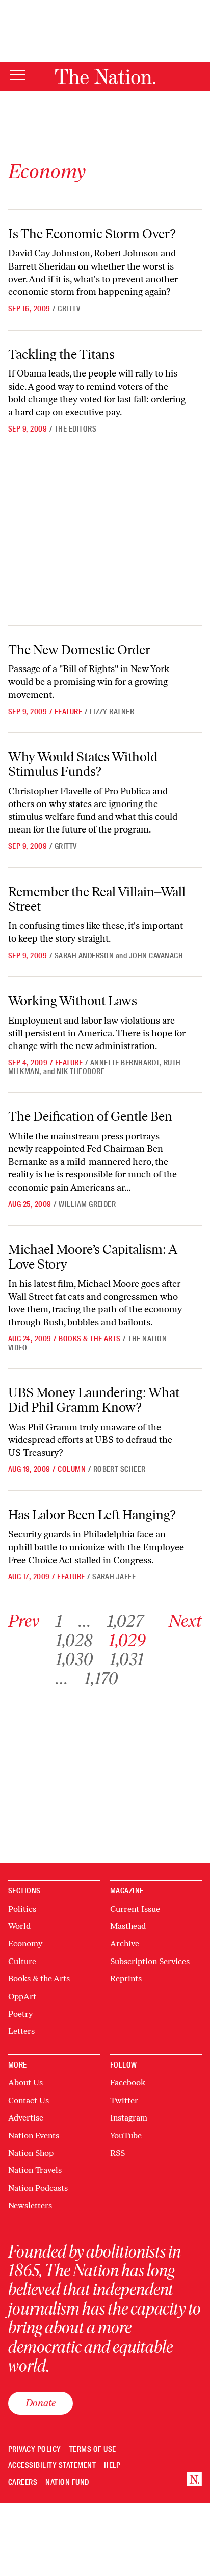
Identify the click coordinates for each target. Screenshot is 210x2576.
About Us (25, 2083)
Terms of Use (93, 2449)
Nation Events (34, 2136)
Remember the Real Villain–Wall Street (97, 899)
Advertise (26, 2118)
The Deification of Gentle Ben (90, 1116)
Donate (41, 2403)
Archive (125, 1943)
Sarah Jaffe (114, 1577)
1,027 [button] (125, 1621)
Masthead (128, 1926)
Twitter (124, 2100)
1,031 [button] (127, 1659)
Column (72, 1469)
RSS (117, 2153)
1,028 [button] (74, 1640)
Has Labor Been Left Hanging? (92, 1515)
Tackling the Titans (61, 354)
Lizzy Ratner (112, 712)
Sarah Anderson (84, 956)
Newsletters (30, 2205)
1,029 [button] (127, 1640)
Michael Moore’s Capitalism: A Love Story (93, 1257)
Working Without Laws (73, 1001)
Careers (23, 2483)
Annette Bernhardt (125, 1063)
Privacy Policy (35, 2449)
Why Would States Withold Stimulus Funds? (83, 764)
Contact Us (29, 2100)
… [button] (85, 1621)
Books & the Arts (90, 1339)
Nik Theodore (81, 1071)
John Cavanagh (156, 956)
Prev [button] (24, 1621)
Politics (22, 1909)
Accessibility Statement (52, 2466)
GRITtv (69, 309)
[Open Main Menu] (18, 76)
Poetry (20, 2014)
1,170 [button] (101, 1679)
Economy (25, 1943)
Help (112, 2466)
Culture (22, 1961)
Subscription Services (150, 1961)
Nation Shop (31, 2153)
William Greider (87, 1204)
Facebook (128, 2083)
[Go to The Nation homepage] (105, 76)
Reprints (126, 1979)
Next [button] (185, 1621)
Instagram (129, 2118)
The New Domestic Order (79, 650)
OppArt (22, 1996)
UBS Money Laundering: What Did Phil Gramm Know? (94, 1400)
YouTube (126, 2136)
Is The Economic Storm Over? (92, 234)
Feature (68, 712)
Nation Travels (35, 2170)
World (19, 1926)
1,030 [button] (74, 1659)
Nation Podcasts (38, 2188)
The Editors (75, 429)
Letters (21, 2031)
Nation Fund (67, 2483)
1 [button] (59, 1621)
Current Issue (135, 1909)
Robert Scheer (120, 1469)
